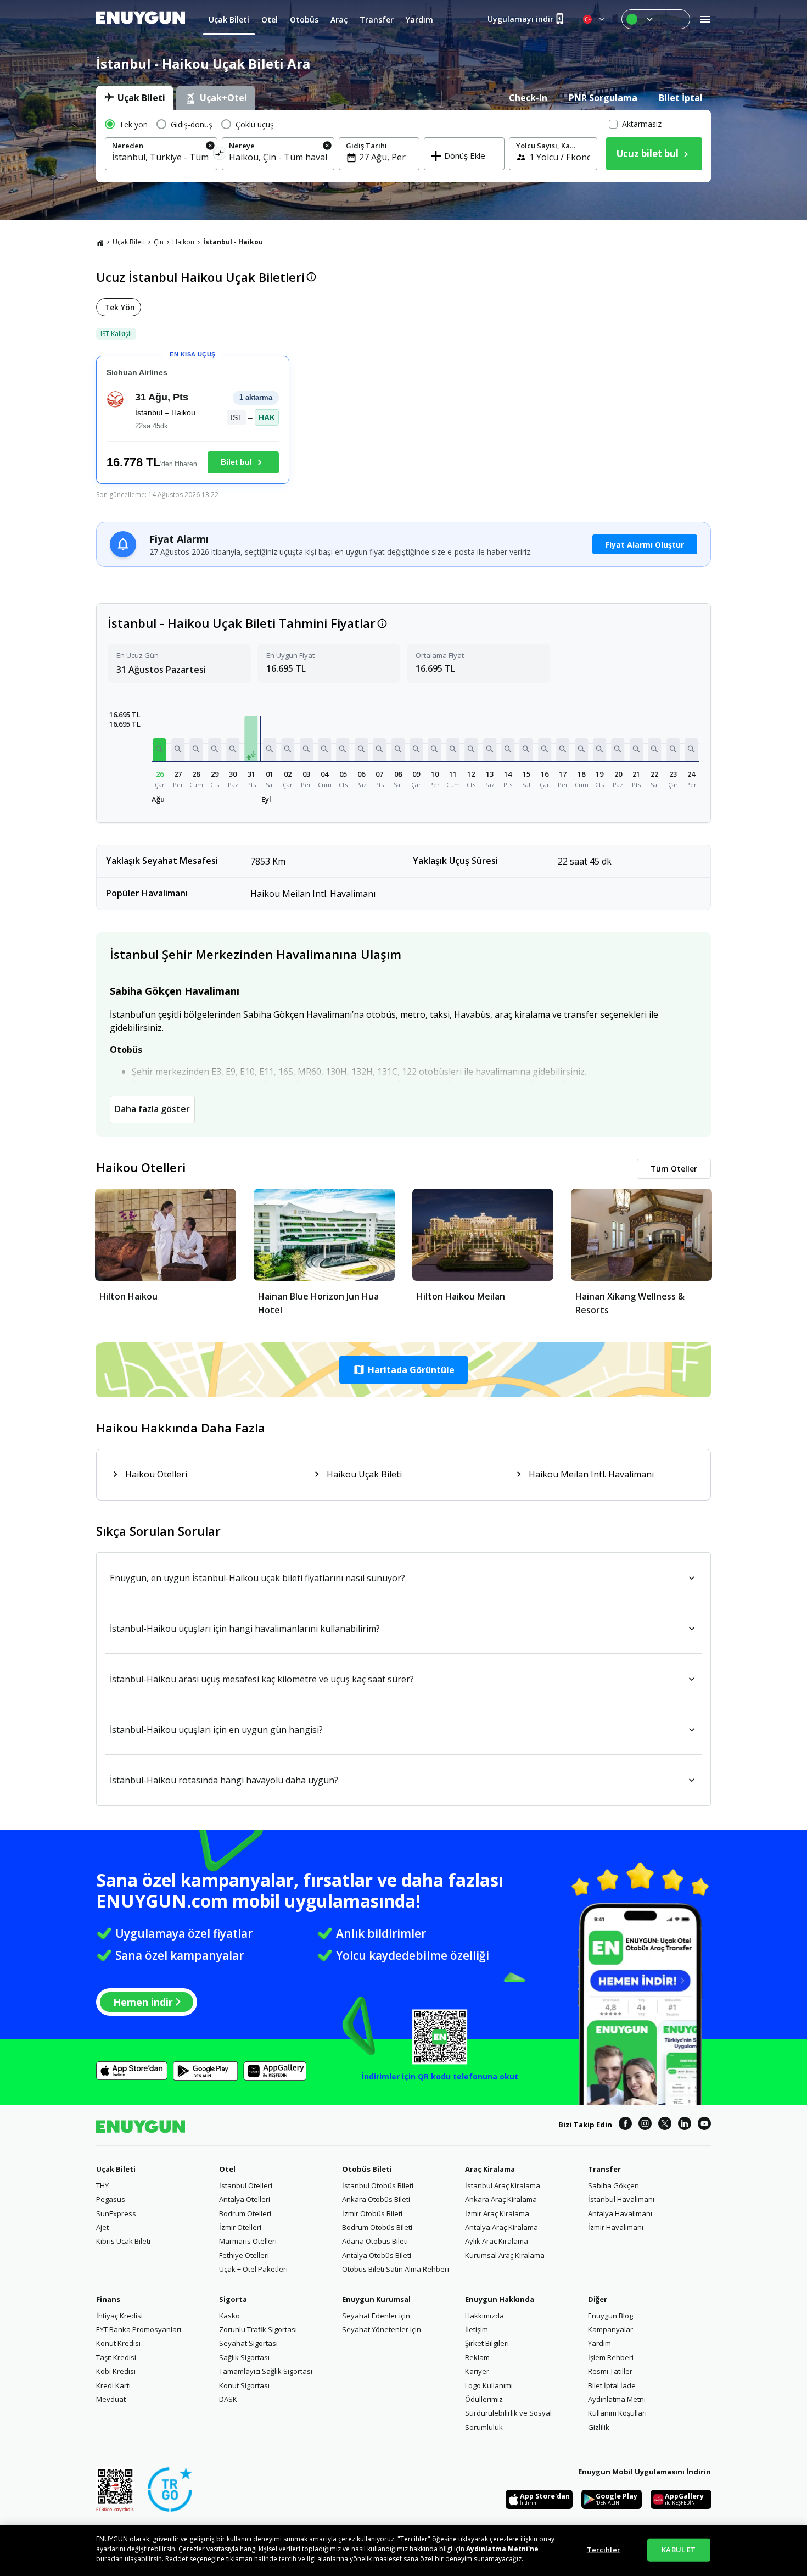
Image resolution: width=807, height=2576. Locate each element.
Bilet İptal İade (612, 2385)
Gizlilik (599, 2427)
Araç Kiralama (490, 2169)
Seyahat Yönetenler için (382, 2329)
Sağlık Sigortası (244, 2357)
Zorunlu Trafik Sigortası (258, 2329)
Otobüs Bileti (367, 2169)
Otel (227, 2169)
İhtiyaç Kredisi (119, 2316)
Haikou (183, 242)
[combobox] (161, 157)
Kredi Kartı (113, 2385)
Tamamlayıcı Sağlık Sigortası (266, 2371)
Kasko (229, 2316)
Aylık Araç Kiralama (497, 2241)
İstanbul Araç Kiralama (503, 2185)
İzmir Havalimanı (616, 2227)
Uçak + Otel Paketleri (253, 2269)
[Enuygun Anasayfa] (141, 19)
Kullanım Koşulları (617, 2413)
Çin (159, 242)
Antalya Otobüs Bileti (377, 2255)
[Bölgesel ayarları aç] (595, 19)
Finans (108, 2299)
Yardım (599, 2343)
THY (102, 2185)
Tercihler (604, 2550)
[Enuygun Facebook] (625, 2125)
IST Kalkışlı (116, 334)
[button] (160, 749)
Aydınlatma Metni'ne (502, 2549)
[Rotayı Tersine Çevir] (220, 155)
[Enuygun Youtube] (704, 2125)
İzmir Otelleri (240, 2227)
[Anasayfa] (100, 242)
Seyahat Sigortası (248, 2343)
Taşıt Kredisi (116, 2357)
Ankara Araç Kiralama (501, 2199)
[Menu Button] (656, 19)
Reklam (477, 2357)
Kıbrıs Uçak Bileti (123, 2241)
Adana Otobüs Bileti (375, 2241)
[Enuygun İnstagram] (645, 2125)
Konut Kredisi (118, 2343)
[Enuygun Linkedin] (685, 2125)
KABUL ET (679, 2550)
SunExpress (116, 2213)
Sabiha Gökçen (613, 2185)
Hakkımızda (484, 2316)
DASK (228, 2399)
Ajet (102, 2227)
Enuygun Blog (610, 2316)
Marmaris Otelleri (248, 2241)
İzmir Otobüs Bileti (372, 2213)
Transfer (604, 2169)
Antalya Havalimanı (620, 2213)
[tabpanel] (403, 146)
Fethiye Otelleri (244, 2255)
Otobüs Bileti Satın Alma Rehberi (396, 2269)
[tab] (135, 98)
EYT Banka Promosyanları (139, 2329)
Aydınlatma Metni (617, 2399)
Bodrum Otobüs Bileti (377, 2227)
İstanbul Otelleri (246, 2185)
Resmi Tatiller (610, 2371)
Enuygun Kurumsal (376, 2299)
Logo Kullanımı (489, 2385)
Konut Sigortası (244, 2385)
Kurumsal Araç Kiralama (505, 2255)
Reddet (176, 2559)
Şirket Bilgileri (487, 2343)
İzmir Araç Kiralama (497, 2213)
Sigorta (233, 2299)
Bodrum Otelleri (245, 2213)
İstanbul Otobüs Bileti (378, 2185)
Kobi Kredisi (116, 2371)
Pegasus (111, 2199)
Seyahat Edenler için (376, 2316)
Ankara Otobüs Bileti (376, 2199)
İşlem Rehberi (611, 2357)
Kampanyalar (610, 2329)
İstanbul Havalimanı (621, 2199)
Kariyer (477, 2371)
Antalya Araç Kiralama (501, 2227)
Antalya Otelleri (245, 2199)
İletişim (477, 2329)
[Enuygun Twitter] (665, 2125)
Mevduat (111, 2399)
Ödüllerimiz (484, 2399)
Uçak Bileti (129, 242)
